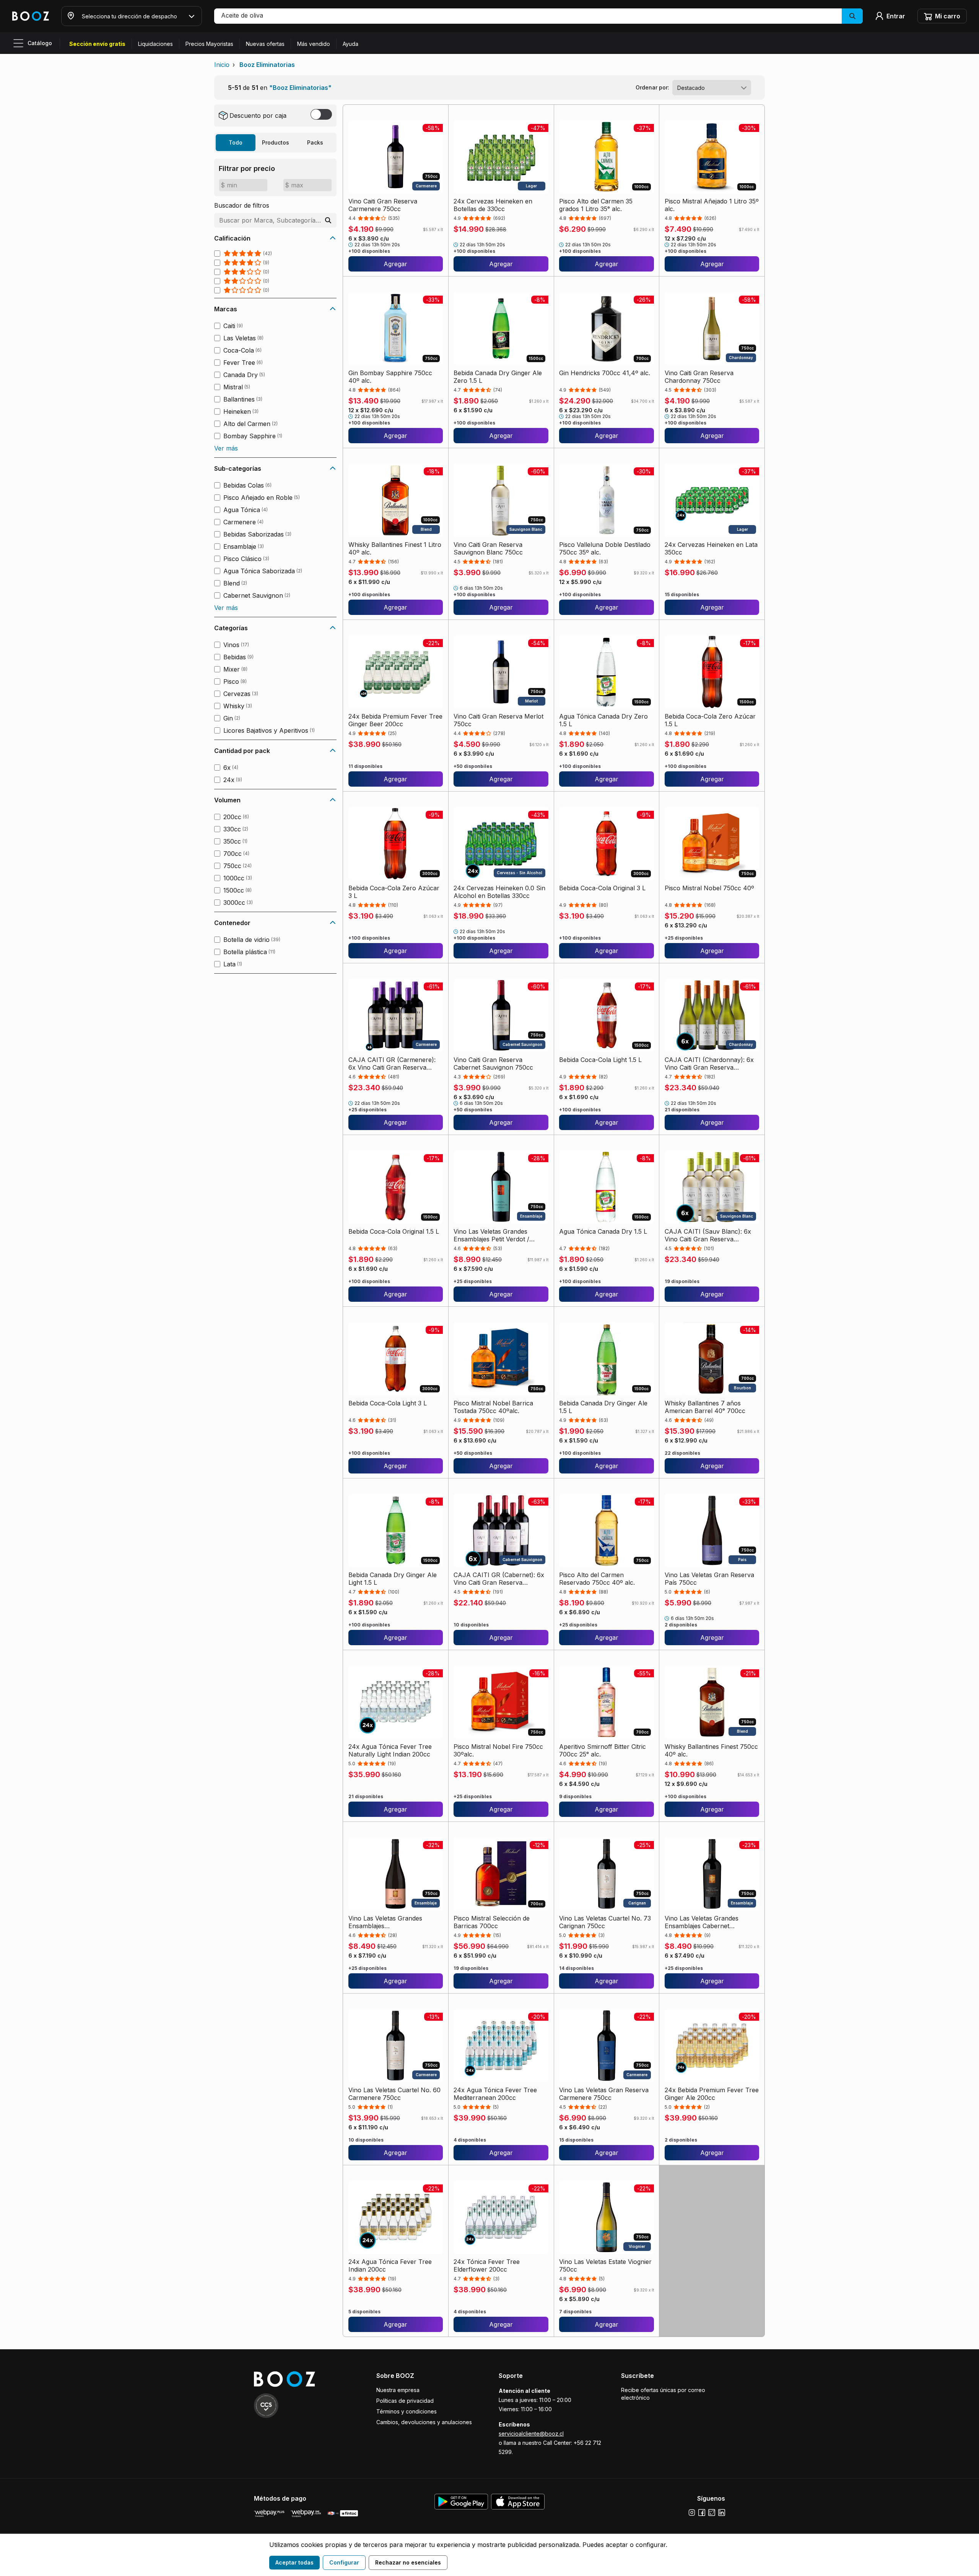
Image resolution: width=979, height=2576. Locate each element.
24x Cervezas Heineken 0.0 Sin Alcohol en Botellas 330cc (499, 892)
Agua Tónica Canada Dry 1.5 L (603, 1231)
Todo (236, 142)
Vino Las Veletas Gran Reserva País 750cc (709, 1579)
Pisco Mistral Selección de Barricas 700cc (492, 1922)
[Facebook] (702, 2513)
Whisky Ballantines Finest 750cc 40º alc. (711, 1750)
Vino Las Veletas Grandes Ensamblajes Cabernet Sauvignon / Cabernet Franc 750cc (706, 1922)
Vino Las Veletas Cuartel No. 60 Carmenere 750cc (394, 2094)
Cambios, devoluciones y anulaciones (424, 2422)
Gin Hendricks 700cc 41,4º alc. (605, 373)
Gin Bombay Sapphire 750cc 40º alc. (390, 377)
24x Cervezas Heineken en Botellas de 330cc (493, 205)
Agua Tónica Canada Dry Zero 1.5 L (603, 720)
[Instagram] (692, 2513)
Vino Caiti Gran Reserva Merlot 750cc (498, 720)
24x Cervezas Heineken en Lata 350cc (711, 548)
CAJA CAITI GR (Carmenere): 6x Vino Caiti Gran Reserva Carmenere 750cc (392, 1064)
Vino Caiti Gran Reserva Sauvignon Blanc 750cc (488, 548)
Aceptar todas (294, 2562)
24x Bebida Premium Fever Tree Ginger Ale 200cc (712, 2094)
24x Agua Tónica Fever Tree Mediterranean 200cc (495, 2094)
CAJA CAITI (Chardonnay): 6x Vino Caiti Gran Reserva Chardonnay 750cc (709, 1064)
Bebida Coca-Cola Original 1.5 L (394, 1231)
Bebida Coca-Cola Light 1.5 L (600, 1060)
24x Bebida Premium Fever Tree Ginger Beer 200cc (395, 720)
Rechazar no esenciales (408, 2562)
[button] (538, 16)
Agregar (395, 264)
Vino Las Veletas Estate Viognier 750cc (605, 2265)
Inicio (222, 65)
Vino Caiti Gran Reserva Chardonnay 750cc (699, 377)
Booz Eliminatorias (267, 65)
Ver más (226, 448)
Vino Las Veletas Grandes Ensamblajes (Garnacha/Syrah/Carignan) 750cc (389, 1922)
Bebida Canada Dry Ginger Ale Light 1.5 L (393, 1579)
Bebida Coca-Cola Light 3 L (388, 1403)
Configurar (344, 2562)
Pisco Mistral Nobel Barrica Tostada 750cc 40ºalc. (493, 1407)
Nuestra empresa (398, 2390)
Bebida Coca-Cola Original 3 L (602, 888)
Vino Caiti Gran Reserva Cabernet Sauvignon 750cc (493, 1064)
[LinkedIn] (722, 2513)
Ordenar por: (652, 87)
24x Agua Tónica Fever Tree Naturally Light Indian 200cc (390, 1750)
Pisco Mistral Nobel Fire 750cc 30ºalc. (498, 1750)
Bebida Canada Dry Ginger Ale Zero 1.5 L (498, 377)
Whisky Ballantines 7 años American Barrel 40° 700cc (705, 1407)
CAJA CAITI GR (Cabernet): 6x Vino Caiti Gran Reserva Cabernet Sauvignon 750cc (499, 1579)
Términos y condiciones (407, 2411)
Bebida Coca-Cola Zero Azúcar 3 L (394, 892)
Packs (315, 142)
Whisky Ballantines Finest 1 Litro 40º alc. (395, 548)
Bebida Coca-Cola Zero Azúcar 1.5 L (710, 720)
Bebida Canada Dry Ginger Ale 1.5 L (603, 1407)
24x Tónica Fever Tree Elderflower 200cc (487, 2265)
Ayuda (350, 44)
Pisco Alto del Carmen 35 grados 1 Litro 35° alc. (596, 205)
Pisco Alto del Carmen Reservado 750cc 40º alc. (597, 1579)
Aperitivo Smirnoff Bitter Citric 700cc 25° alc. (603, 1750)
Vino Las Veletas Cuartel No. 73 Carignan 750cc (605, 1922)
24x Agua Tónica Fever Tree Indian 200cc (390, 2265)
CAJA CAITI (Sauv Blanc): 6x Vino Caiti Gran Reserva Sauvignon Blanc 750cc (708, 1235)
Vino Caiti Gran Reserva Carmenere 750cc (383, 205)
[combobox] (712, 88)
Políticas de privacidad (405, 2401)
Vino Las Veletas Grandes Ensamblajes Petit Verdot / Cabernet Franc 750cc (491, 1235)
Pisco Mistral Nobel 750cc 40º (709, 888)
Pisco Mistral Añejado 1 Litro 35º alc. (712, 205)
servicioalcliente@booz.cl (531, 2434)
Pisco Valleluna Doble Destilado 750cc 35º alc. (605, 548)
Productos (276, 142)
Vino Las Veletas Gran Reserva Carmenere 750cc (604, 2094)
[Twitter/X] (712, 2513)
